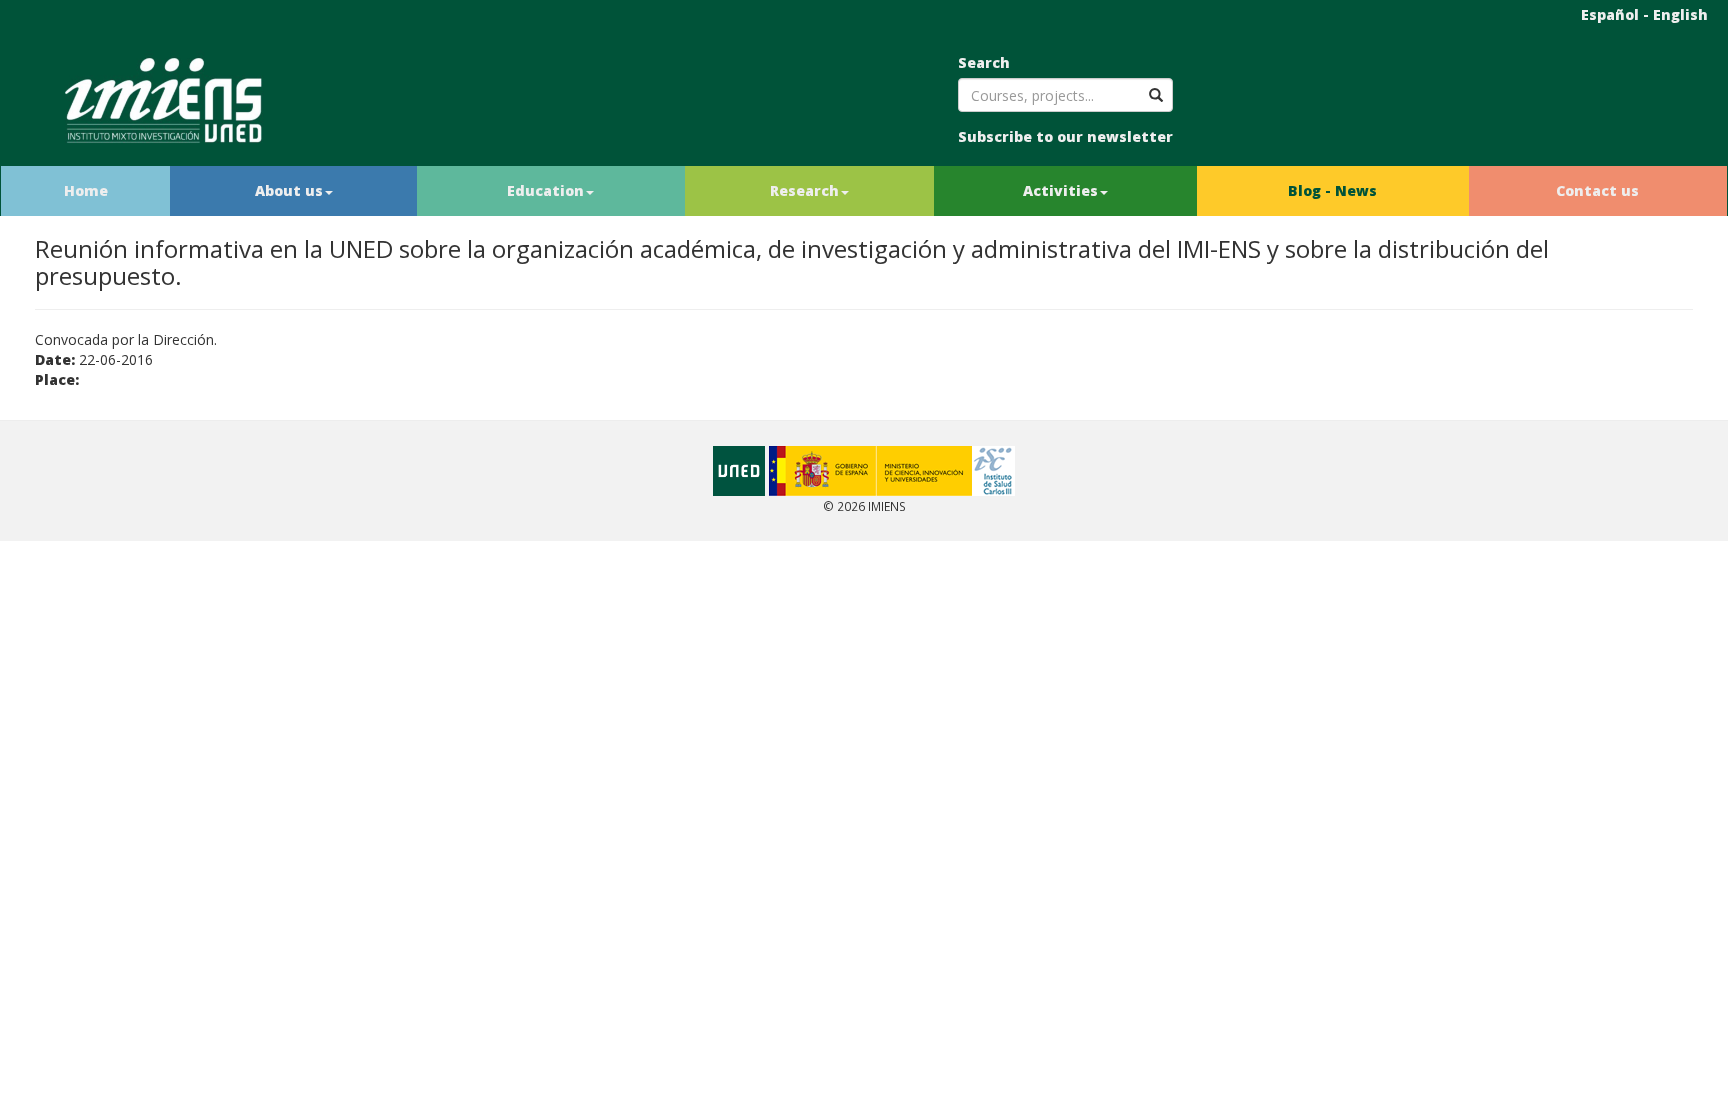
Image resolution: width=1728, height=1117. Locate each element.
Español (1610, 14)
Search (984, 62)
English (1680, 14)
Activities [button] (1060, 190)
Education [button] (545, 190)
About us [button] (289, 190)
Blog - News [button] (1332, 190)
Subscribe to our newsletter (1065, 136)
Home (86, 190)
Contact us (1597, 190)
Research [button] (804, 190)
